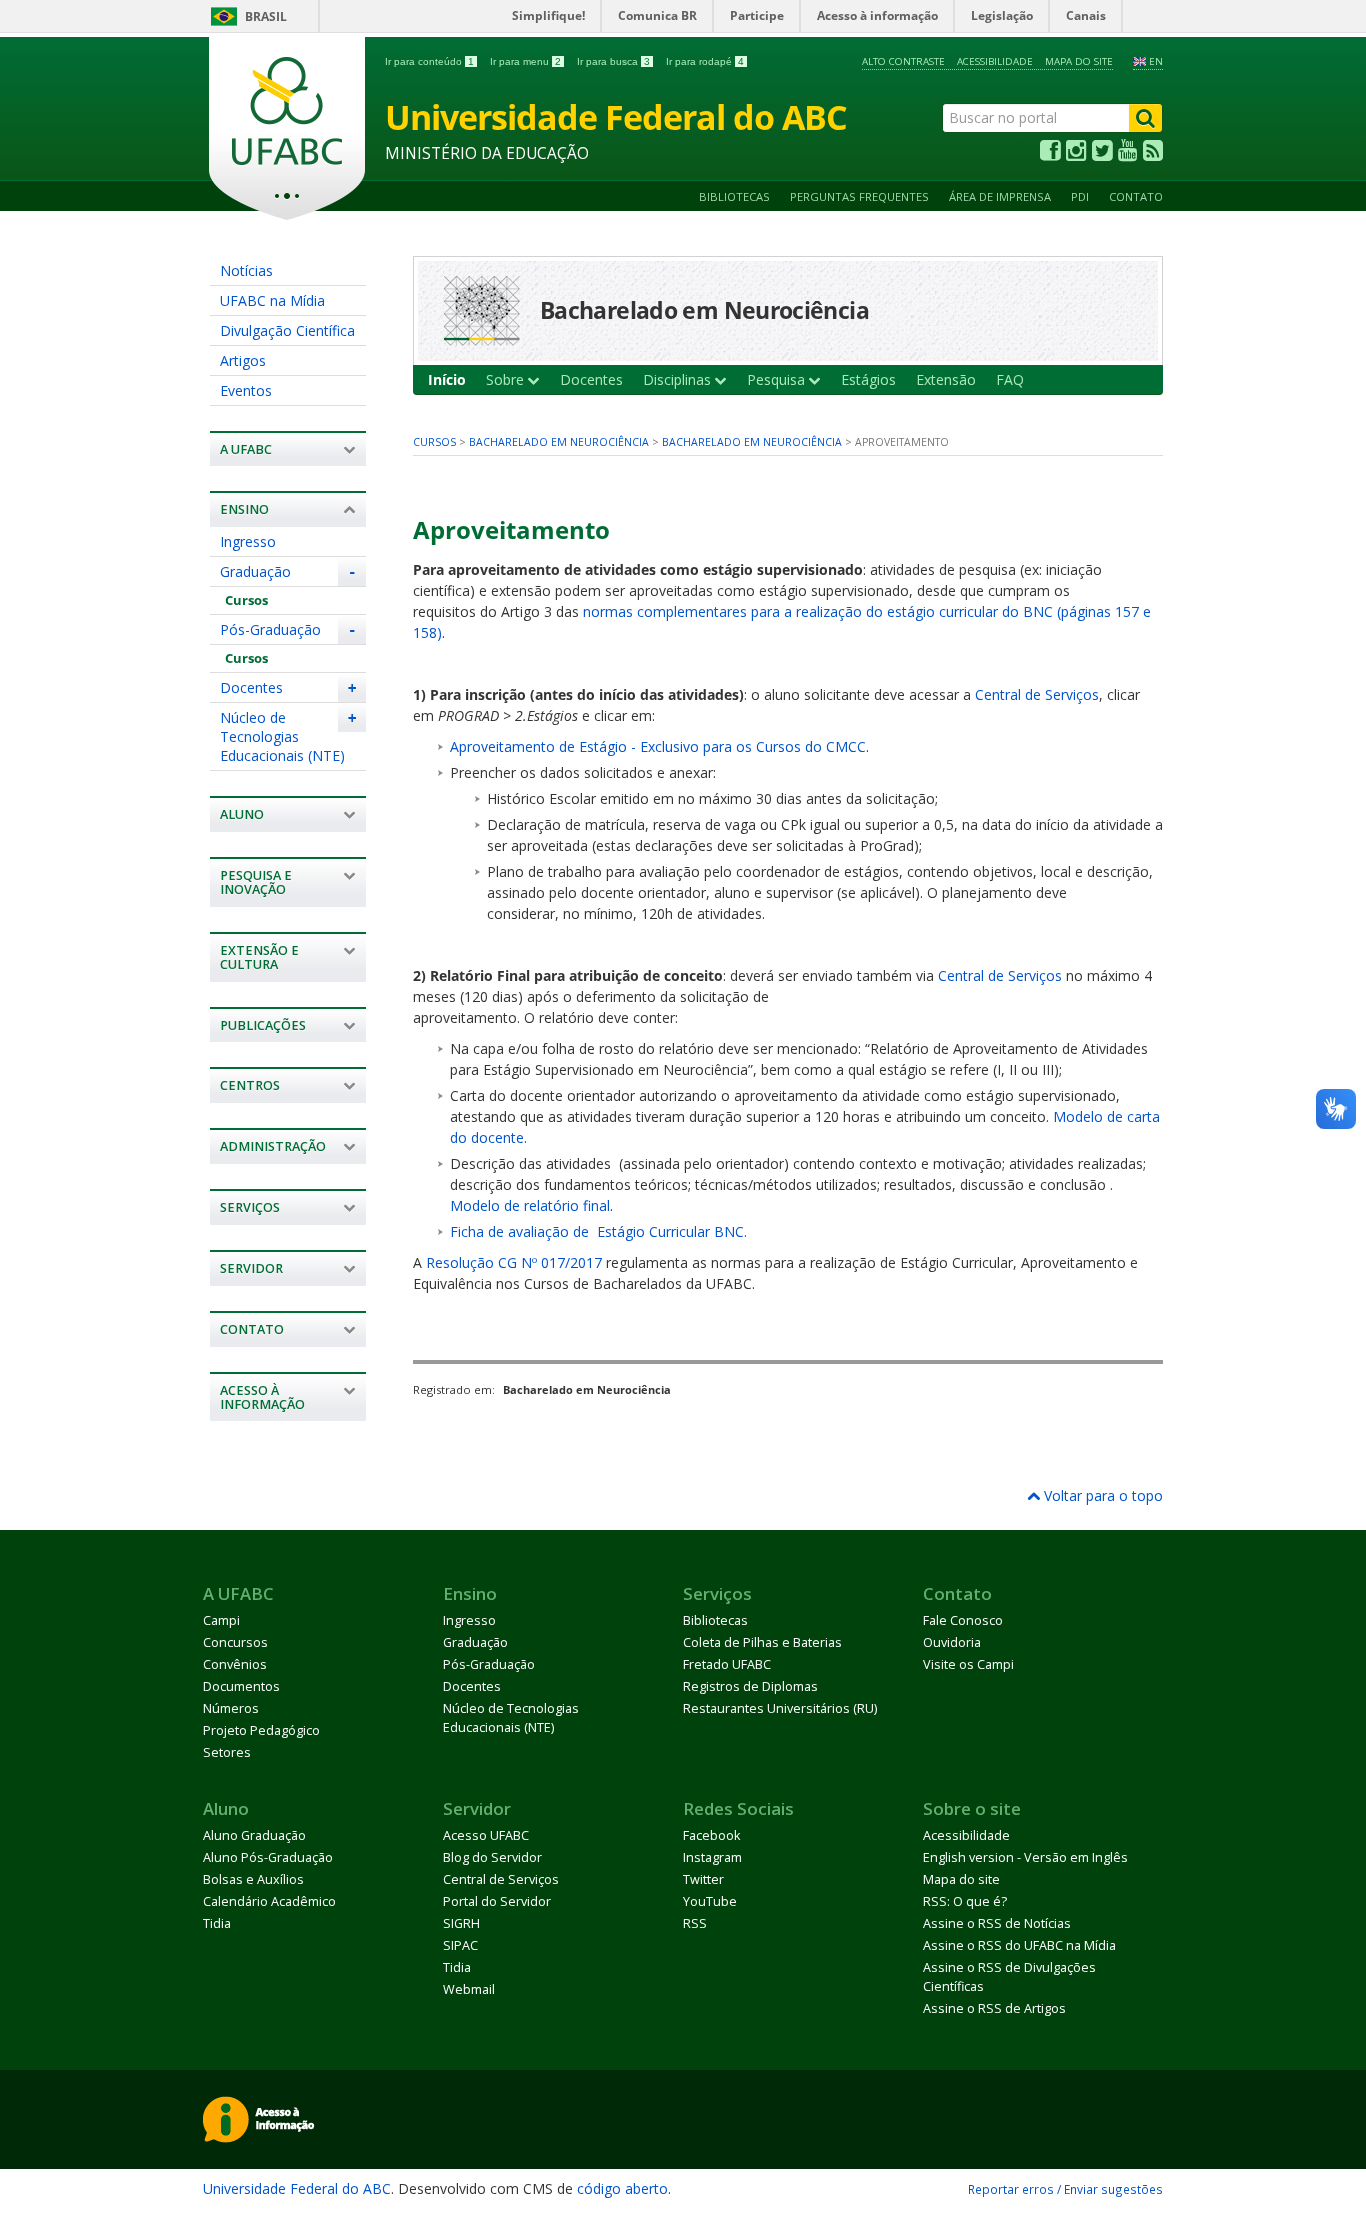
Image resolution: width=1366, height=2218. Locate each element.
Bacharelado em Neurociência (559, 442)
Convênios (235, 1664)
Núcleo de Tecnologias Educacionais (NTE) (282, 736)
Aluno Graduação (254, 1835)
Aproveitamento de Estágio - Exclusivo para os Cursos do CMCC (658, 746)
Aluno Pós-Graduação (268, 1857)
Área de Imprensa (1000, 196)
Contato (1136, 196)
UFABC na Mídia (272, 300)
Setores (227, 1752)
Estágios (868, 379)
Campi (221, 1620)
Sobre (507, 379)
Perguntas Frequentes (859, 196)
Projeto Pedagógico (261, 1730)
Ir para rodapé (705, 61)
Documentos (241, 1686)
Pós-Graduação (270, 629)
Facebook (711, 1835)
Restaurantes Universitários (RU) (780, 1708)
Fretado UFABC (727, 1664)
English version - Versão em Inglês (1025, 1857)
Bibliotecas (734, 196)
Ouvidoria (952, 1642)
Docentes (251, 687)
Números (231, 1708)
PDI (1080, 196)
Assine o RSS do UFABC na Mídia (1019, 1945)
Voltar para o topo (1101, 1495)
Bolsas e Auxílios (253, 1879)
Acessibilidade (995, 61)
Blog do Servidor (492, 1857)
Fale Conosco (963, 1620)
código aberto (622, 2188)
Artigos (243, 360)
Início (447, 379)
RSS (695, 1923)
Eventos (246, 390)
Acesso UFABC (486, 1835)
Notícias (246, 270)
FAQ (1010, 379)
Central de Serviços (1037, 694)
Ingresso (248, 541)
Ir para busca (613, 61)
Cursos (246, 600)
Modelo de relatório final (530, 1205)
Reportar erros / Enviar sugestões (1065, 2189)
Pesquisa (778, 379)
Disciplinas (679, 379)
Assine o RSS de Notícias (997, 1923)
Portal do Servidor (497, 1901)
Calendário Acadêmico (269, 1901)
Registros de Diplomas (750, 1686)
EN (1156, 61)
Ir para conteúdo (429, 61)
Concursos (235, 1642)
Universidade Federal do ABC (297, 2188)
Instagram (712, 1857)
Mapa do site (1079, 61)
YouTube (710, 1901)
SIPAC (460, 1945)
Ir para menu (525, 61)
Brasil (266, 16)
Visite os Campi (968, 1664)
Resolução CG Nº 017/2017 (514, 1262)
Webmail (469, 1989)
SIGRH (461, 1923)
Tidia (217, 1923)
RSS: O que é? (965, 1901)
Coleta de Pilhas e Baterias (762, 1642)
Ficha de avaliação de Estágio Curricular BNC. (598, 1231)
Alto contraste (903, 61)
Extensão (946, 379)
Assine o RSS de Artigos (994, 2008)
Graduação (255, 571)
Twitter (703, 1879)
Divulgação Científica (287, 330)
